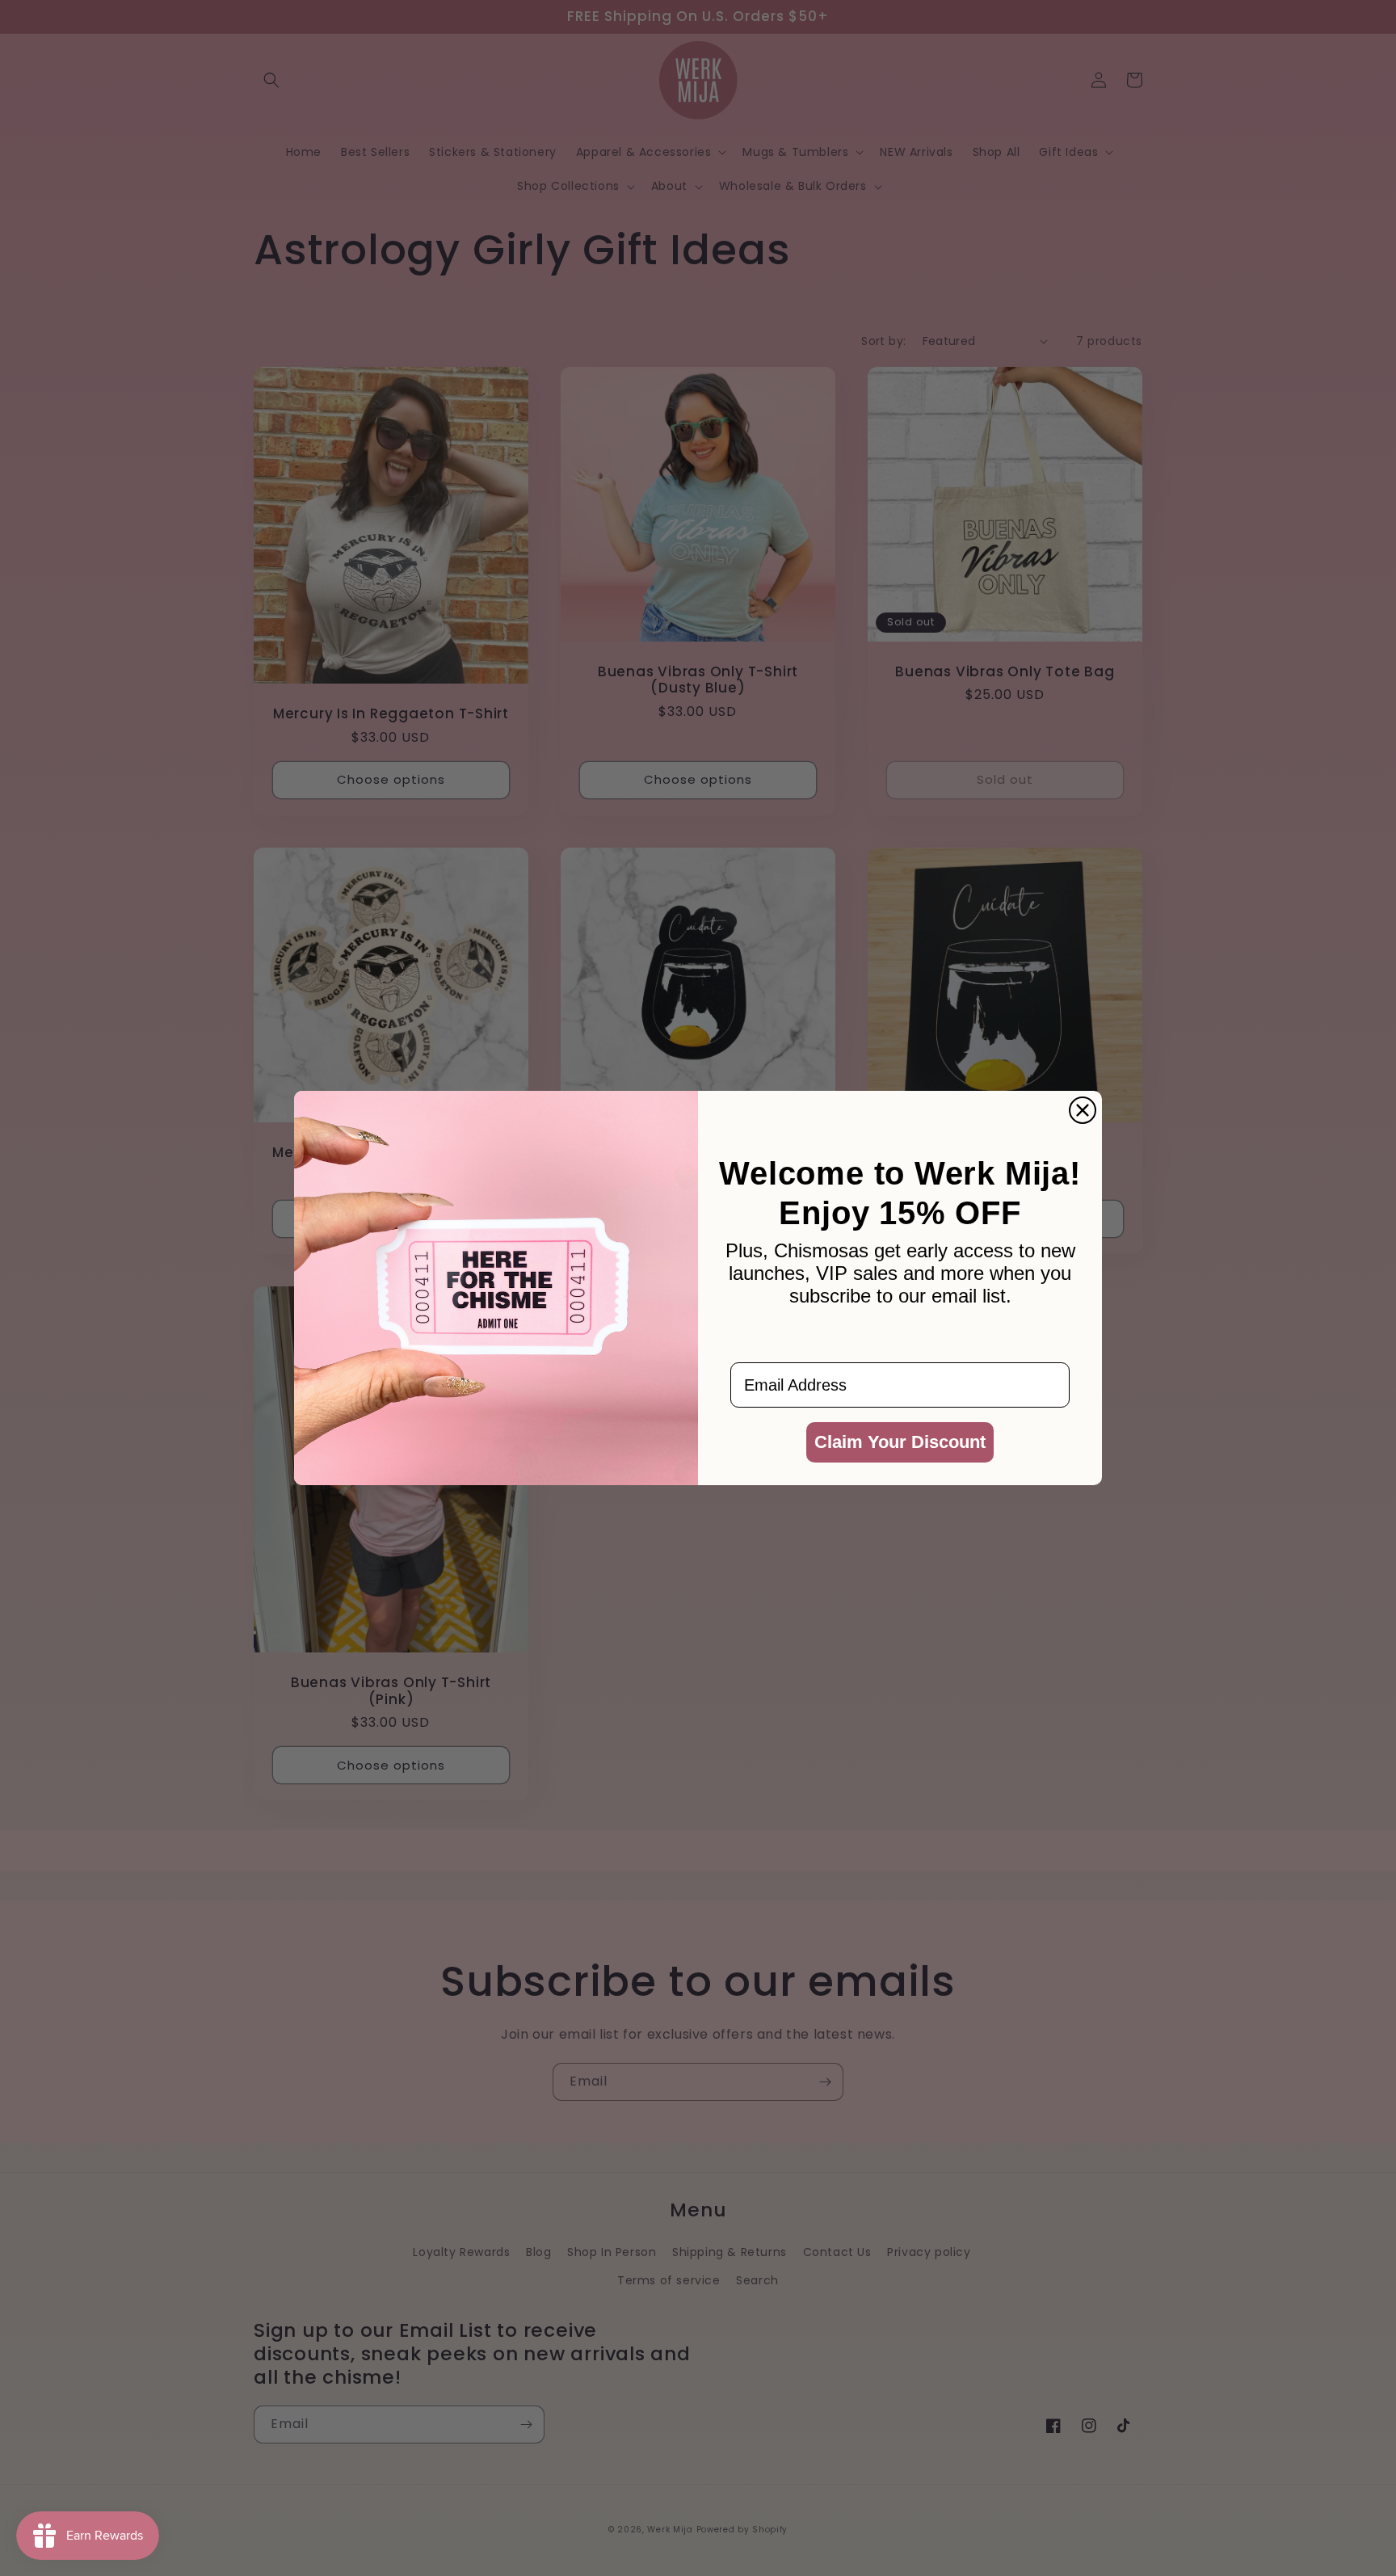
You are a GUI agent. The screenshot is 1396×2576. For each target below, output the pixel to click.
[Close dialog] (1083, 1110)
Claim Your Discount (900, 1442)
